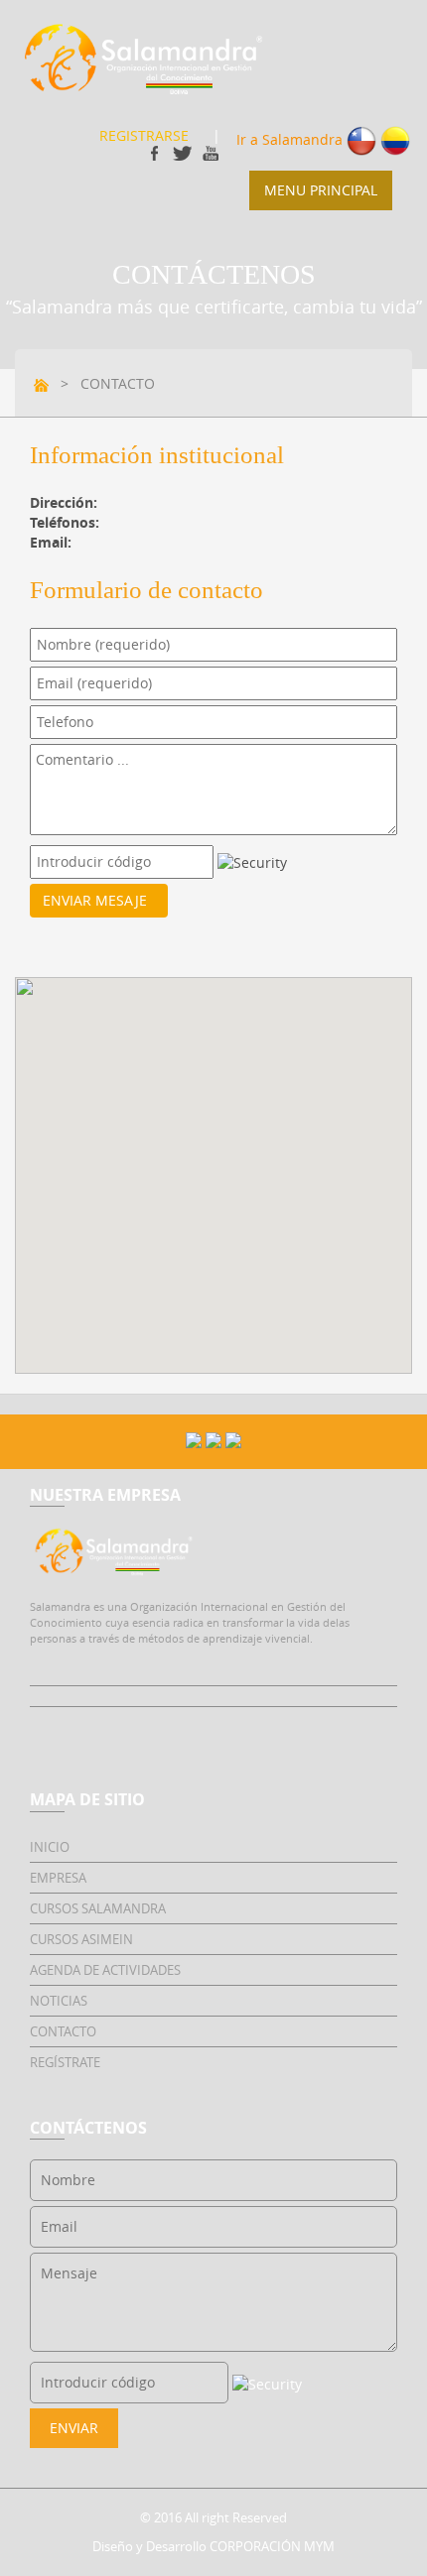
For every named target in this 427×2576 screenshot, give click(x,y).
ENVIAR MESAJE (99, 900)
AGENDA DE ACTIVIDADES (105, 1970)
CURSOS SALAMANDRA (98, 1908)
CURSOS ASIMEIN (81, 1939)
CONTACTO (63, 2031)
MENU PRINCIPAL (321, 190)
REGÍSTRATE (65, 2062)
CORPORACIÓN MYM (272, 2546)
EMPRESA (58, 1878)
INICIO (50, 1847)
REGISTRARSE (144, 135)
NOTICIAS (59, 2001)
